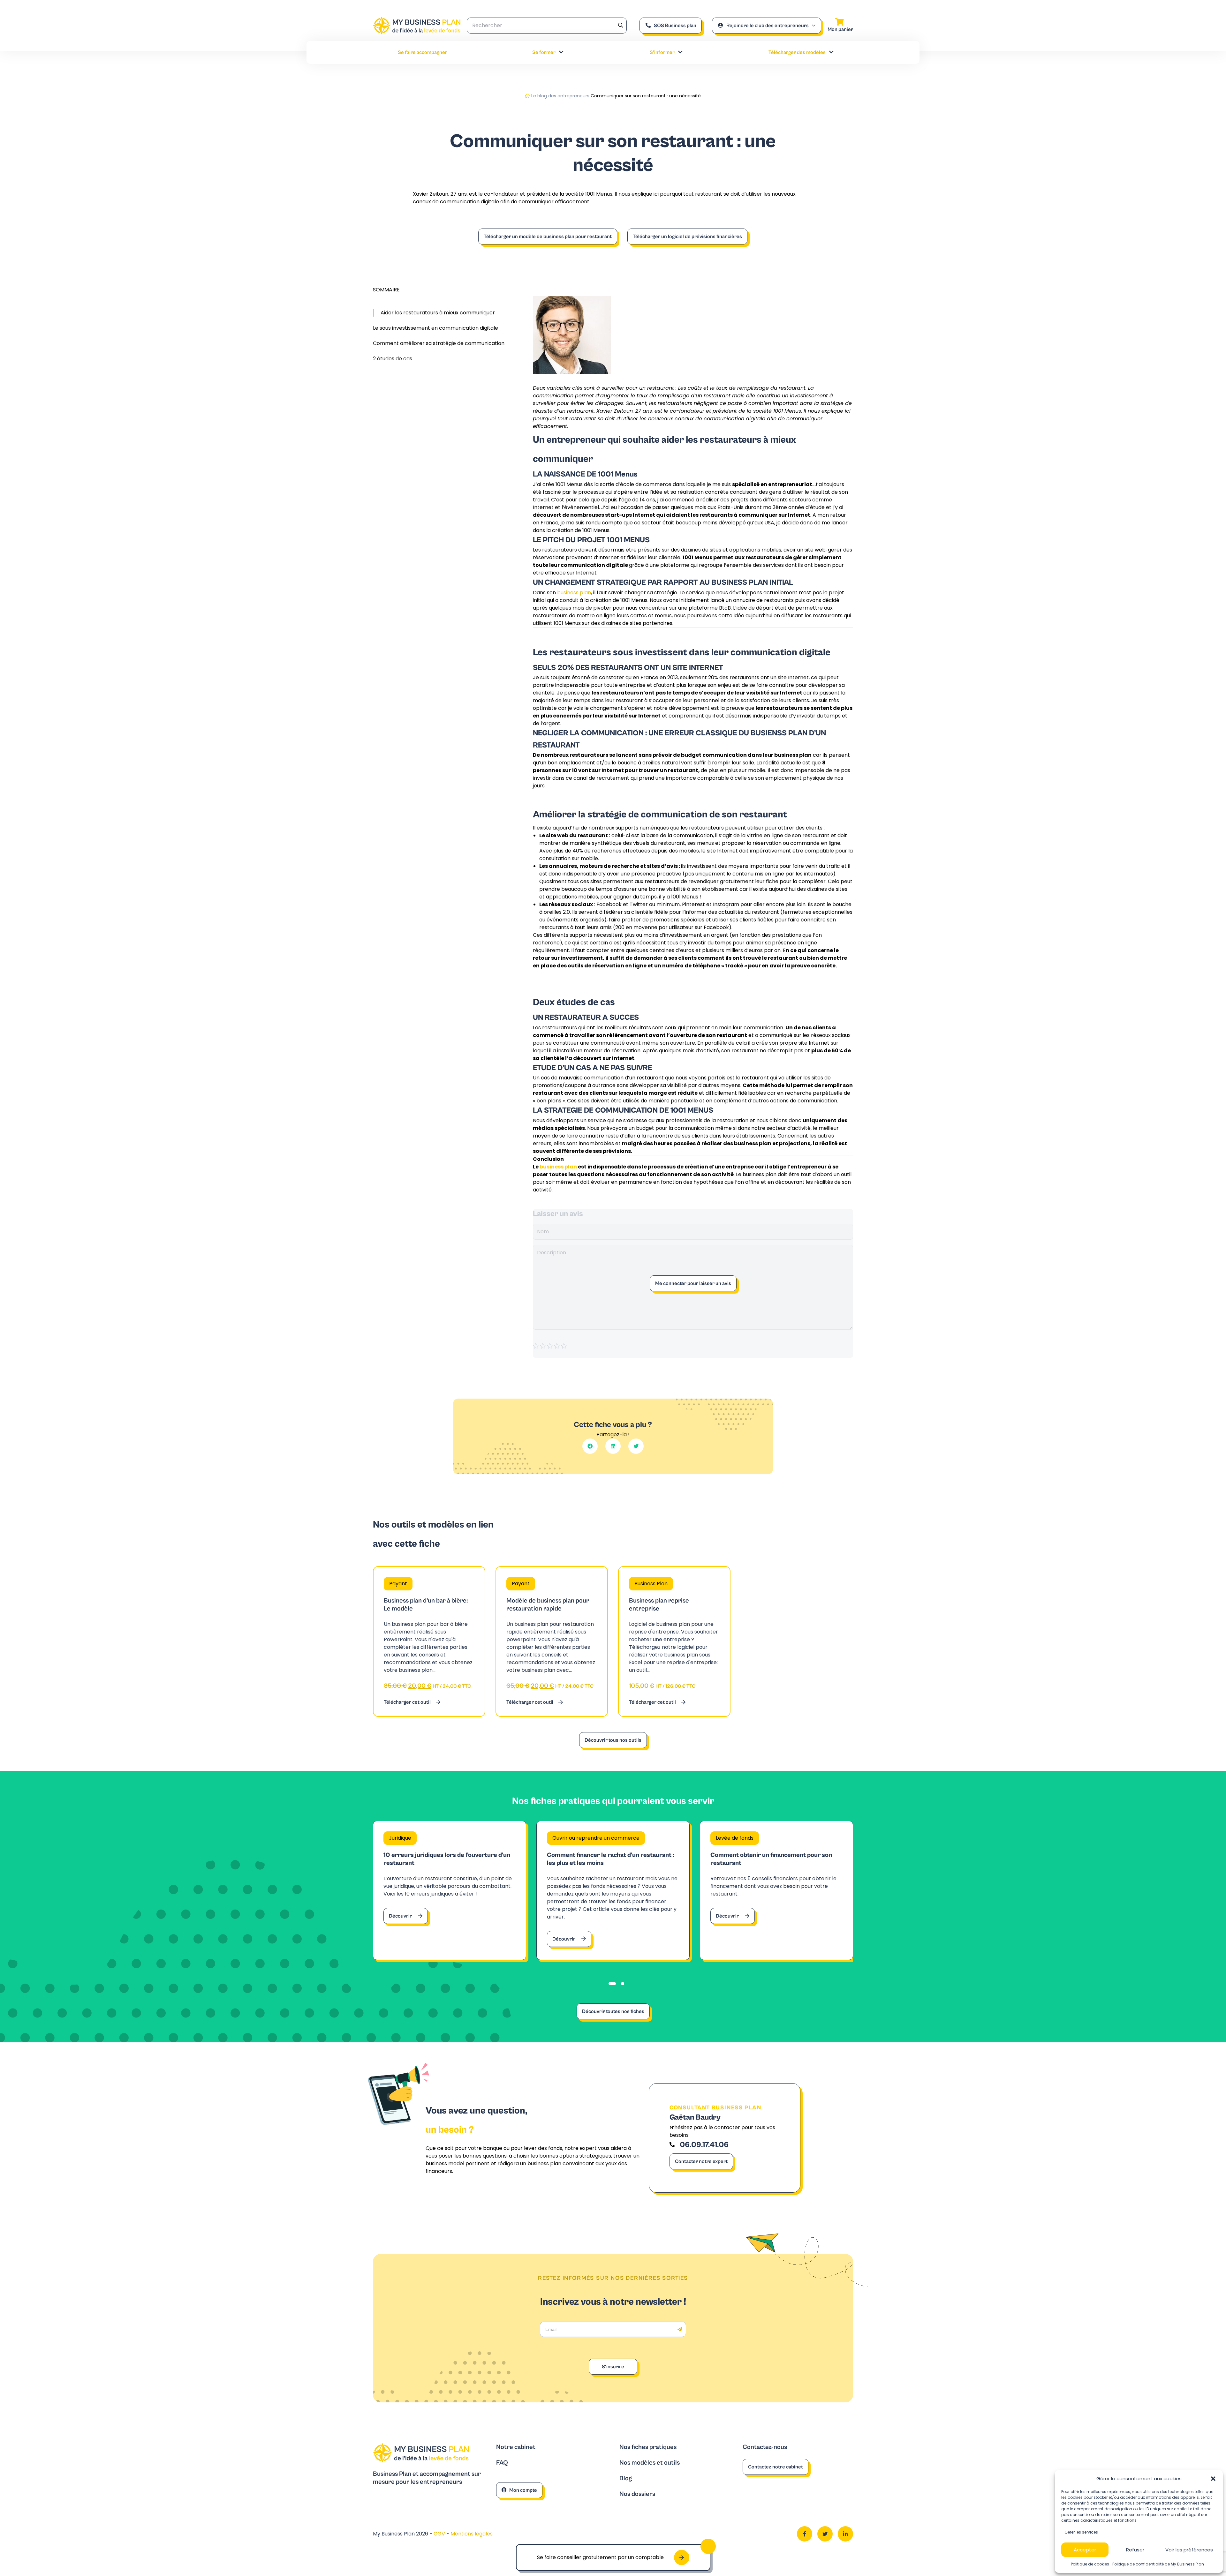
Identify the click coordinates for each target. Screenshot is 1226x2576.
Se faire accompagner (423, 52)
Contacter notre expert (701, 2161)
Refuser (1135, 2550)
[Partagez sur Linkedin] (613, 1446)
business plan (574, 593)
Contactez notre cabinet (776, 2467)
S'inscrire (613, 2367)
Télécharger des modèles (797, 52)
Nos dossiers (637, 2494)
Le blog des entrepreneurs (560, 96)
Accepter (1085, 2550)
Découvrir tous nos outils (613, 1740)
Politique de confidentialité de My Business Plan (1158, 2564)
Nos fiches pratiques (648, 2447)
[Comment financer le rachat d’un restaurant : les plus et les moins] (613, 1890)
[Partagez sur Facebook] (590, 1446)
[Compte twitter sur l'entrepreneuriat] (825, 2534)
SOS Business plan (675, 26)
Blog (626, 2478)
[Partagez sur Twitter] (636, 1446)
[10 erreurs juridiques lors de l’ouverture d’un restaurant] (450, 1890)
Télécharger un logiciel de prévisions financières (687, 237)
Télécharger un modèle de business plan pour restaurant (548, 237)
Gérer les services (1081, 2532)
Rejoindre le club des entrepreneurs (768, 26)
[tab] (612, 1984)
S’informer (662, 52)
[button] (1213, 2479)
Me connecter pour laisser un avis (693, 1283)
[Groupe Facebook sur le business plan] (805, 2534)
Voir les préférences (1189, 2550)
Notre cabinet (516, 2447)
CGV (440, 2534)
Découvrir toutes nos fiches (613, 2011)
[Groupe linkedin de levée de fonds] (845, 2534)
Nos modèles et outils (650, 2463)
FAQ (502, 2463)
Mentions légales (472, 2534)
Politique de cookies (1090, 2564)
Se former (544, 52)
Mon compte (523, 2490)
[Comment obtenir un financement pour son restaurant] (776, 1890)
